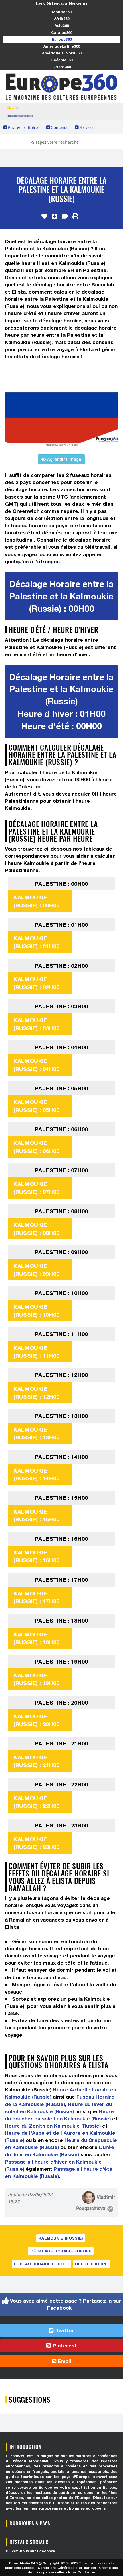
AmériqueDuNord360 (62, 53)
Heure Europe (91, 2264)
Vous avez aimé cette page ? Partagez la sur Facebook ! (65, 2304)
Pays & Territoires (23, 127)
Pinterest (64, 2346)
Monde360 (62, 12)
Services (86, 127)
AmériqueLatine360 (62, 46)
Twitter (64, 2330)
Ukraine (12, 107)
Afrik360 (62, 19)
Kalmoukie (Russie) (61, 2238)
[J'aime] (44, 217)
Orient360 (61, 67)
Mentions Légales (20, 2568)
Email (64, 2361)
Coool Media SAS (23, 2563)
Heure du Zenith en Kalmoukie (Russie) (53, 2126)
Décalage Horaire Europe (61, 2251)
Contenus (59, 127)
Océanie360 (61, 60)
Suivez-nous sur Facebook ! (32, 2551)
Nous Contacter (82, 2572)
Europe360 (62, 39)
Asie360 (62, 25)
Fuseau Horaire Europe (41, 2264)
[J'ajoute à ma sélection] (55, 217)
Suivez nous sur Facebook (21, 116)
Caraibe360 (62, 32)
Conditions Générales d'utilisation (67, 2568)
